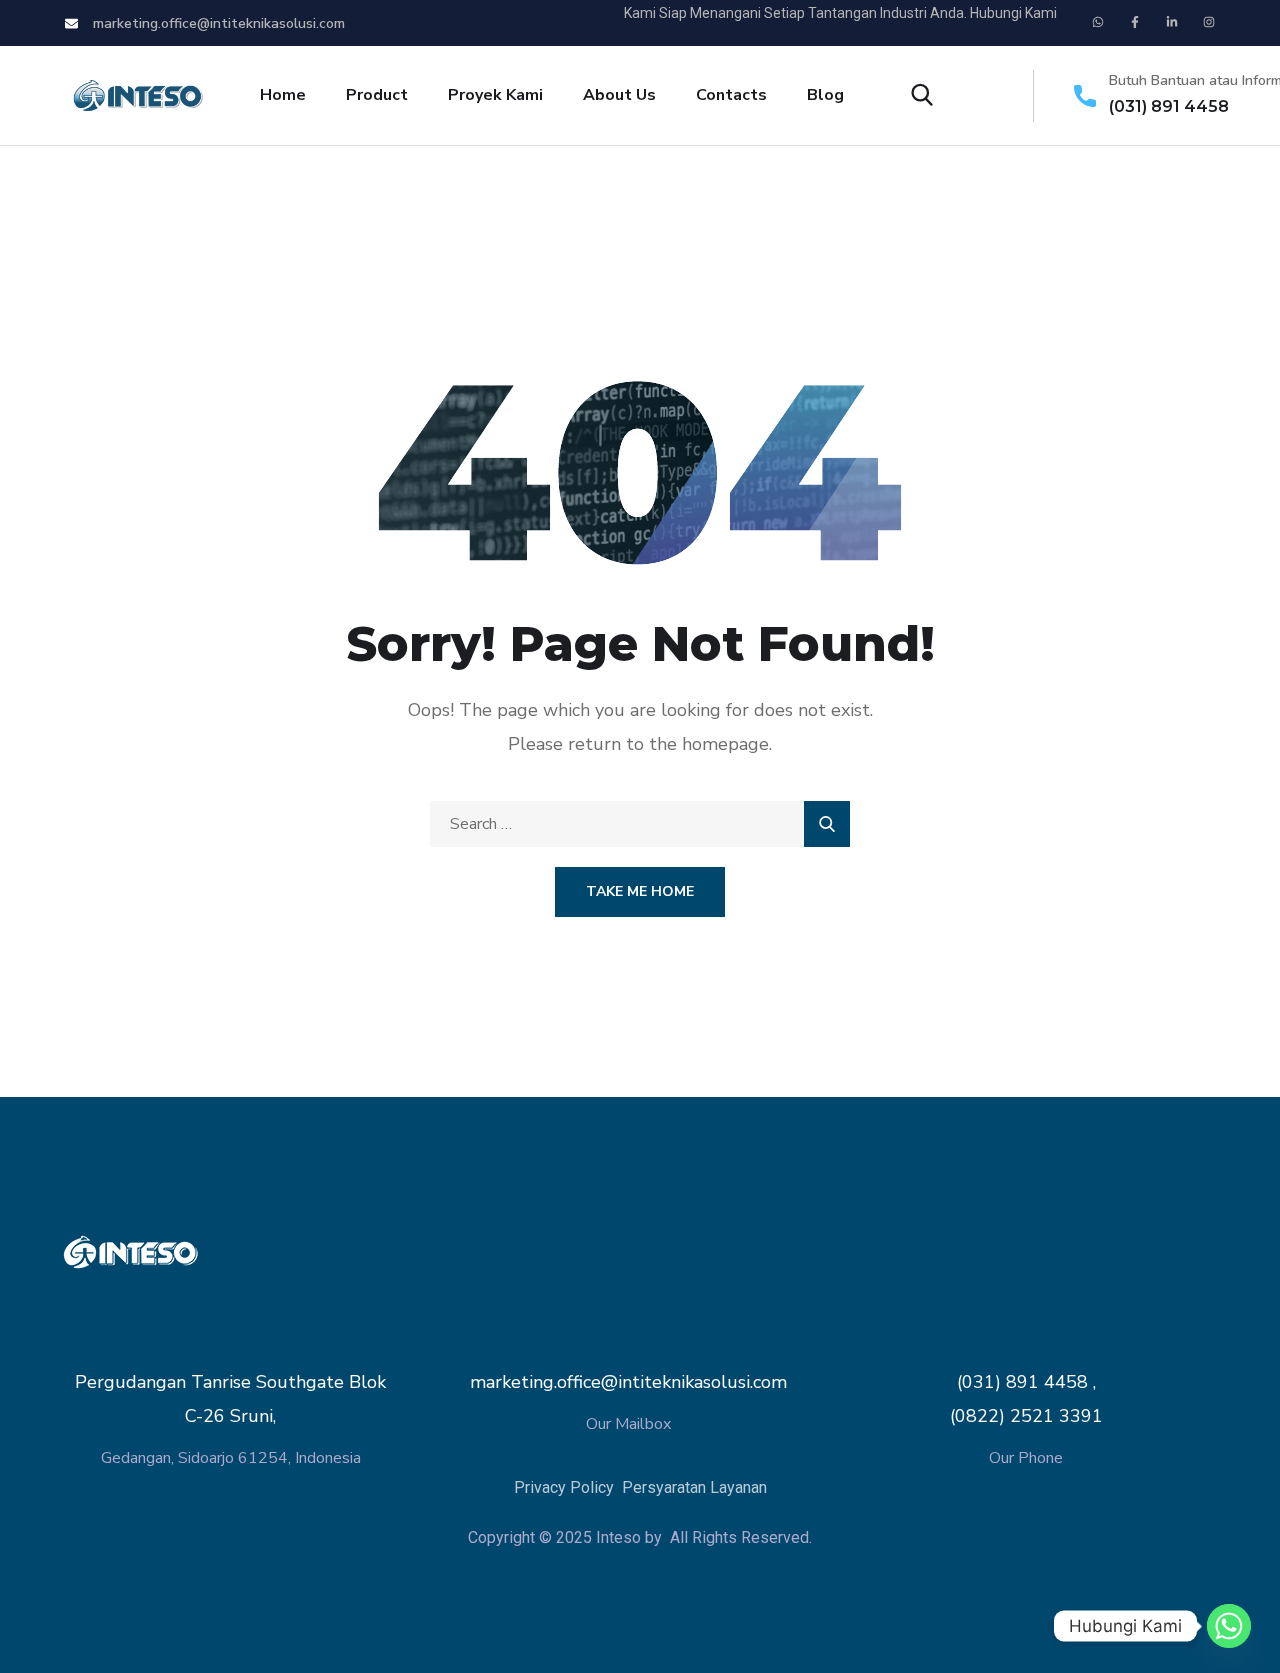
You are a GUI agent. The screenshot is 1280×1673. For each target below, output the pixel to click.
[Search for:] (640, 824)
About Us (619, 95)
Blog (825, 95)
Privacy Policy (566, 1487)
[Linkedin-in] (1172, 22)
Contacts (731, 95)
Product (377, 95)
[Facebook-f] (1135, 22)
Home (283, 95)
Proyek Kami (495, 95)
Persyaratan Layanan (694, 1487)
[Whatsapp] (1098, 22)
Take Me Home (640, 891)
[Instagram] (1209, 22)
